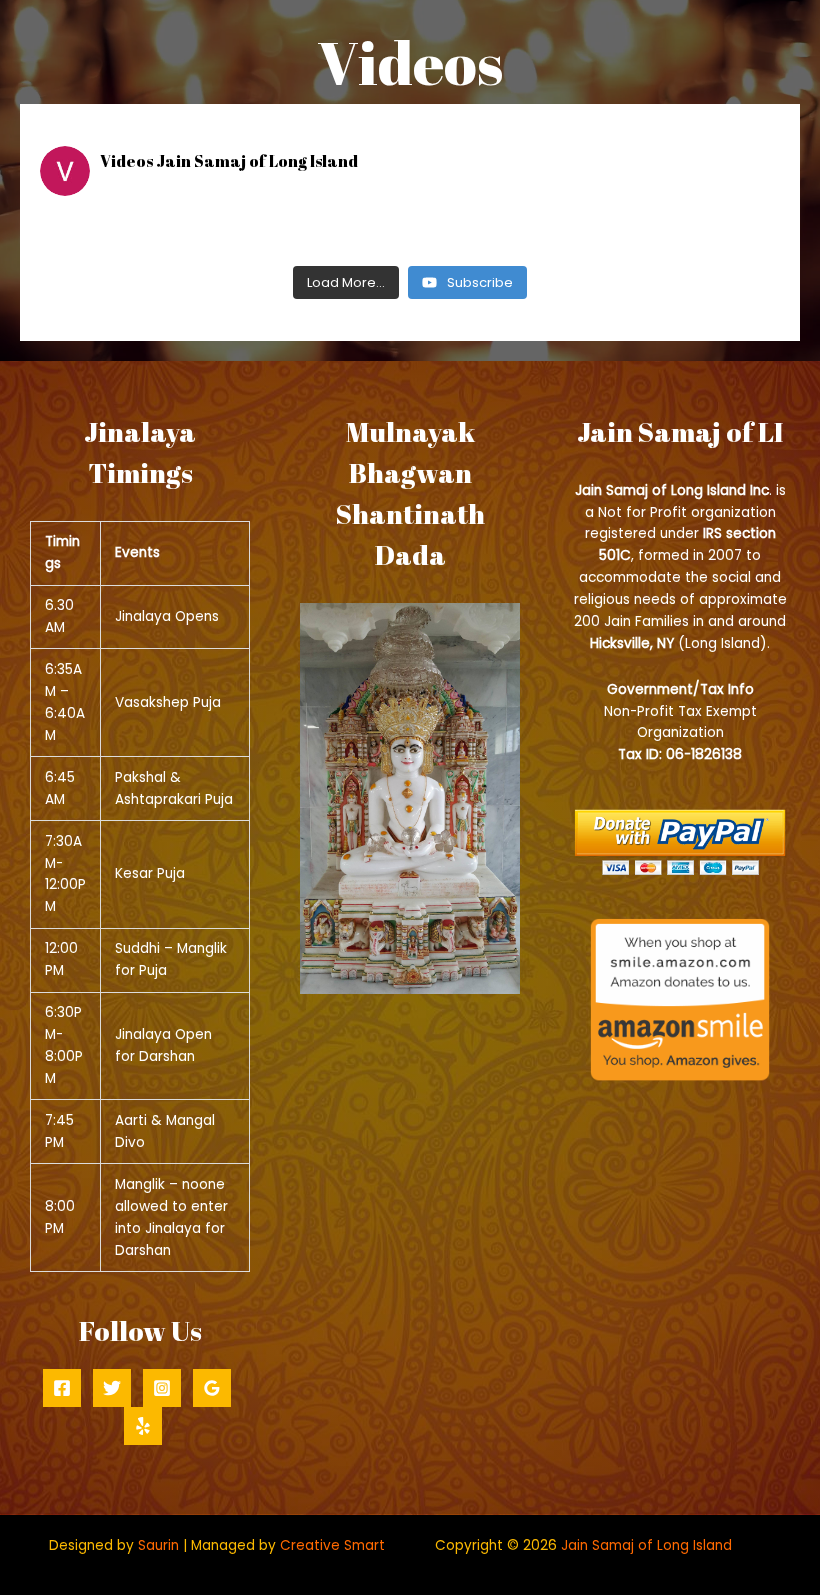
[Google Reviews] (212, 1388)
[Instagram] (162, 1388)
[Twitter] (112, 1388)
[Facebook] (62, 1388)
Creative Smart (332, 1545)
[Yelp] (143, 1426)
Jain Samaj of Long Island (646, 1545)
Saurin (158, 1545)
